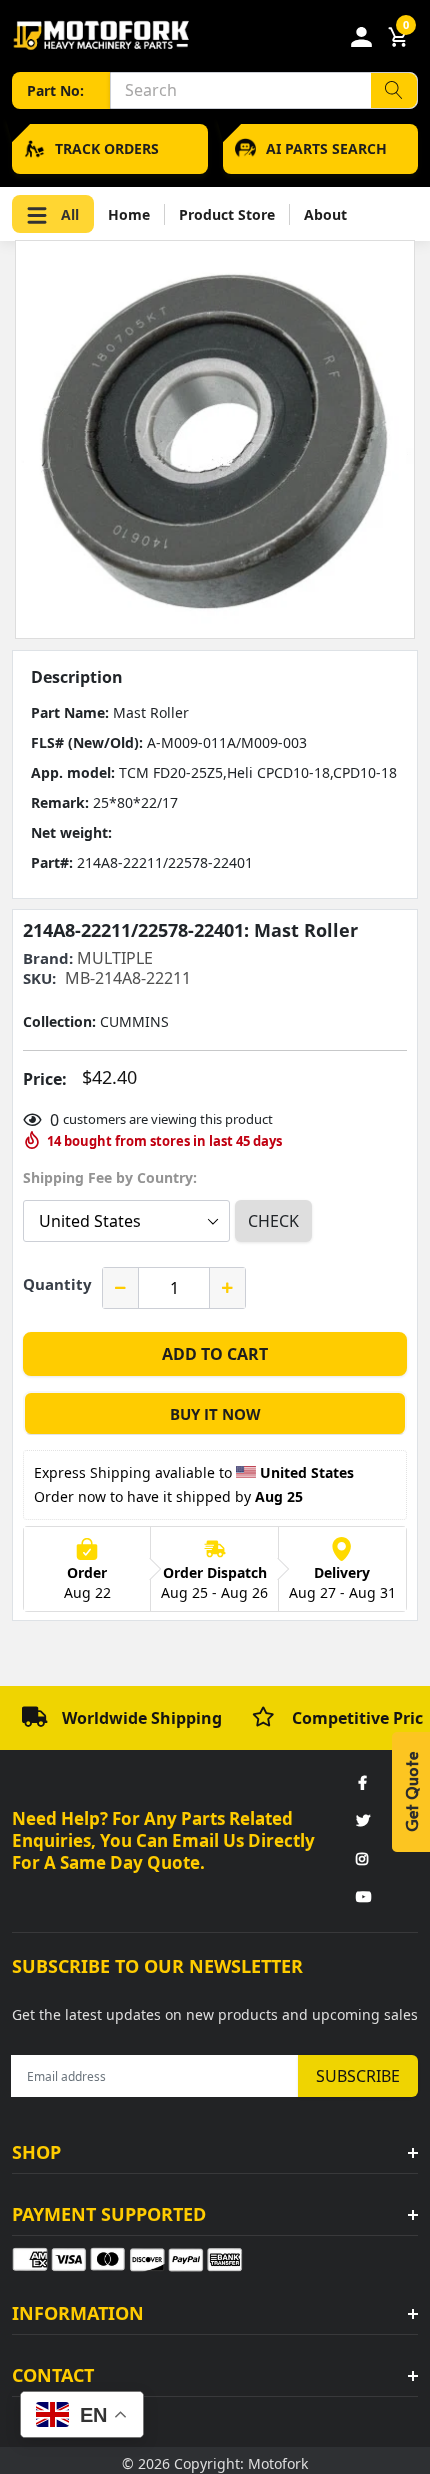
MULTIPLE (115, 958)
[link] (362, 1784)
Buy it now (215, 1414)
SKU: (39, 978)
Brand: (48, 958)
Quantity (57, 1284)
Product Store (227, 214)
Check (273, 1221)
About (325, 214)
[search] (394, 90)
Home (129, 214)
